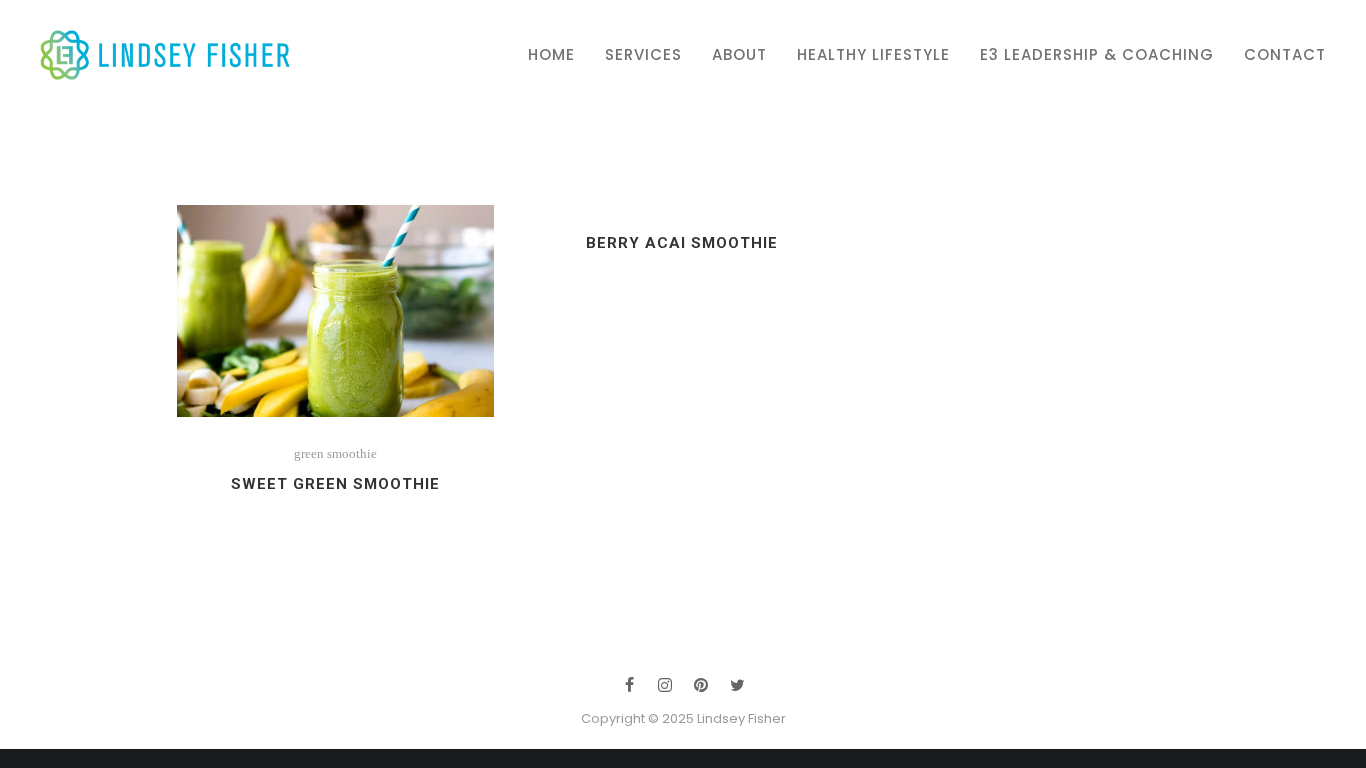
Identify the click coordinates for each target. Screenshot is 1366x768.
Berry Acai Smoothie (682, 243)
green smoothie (335, 453)
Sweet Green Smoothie (335, 484)
